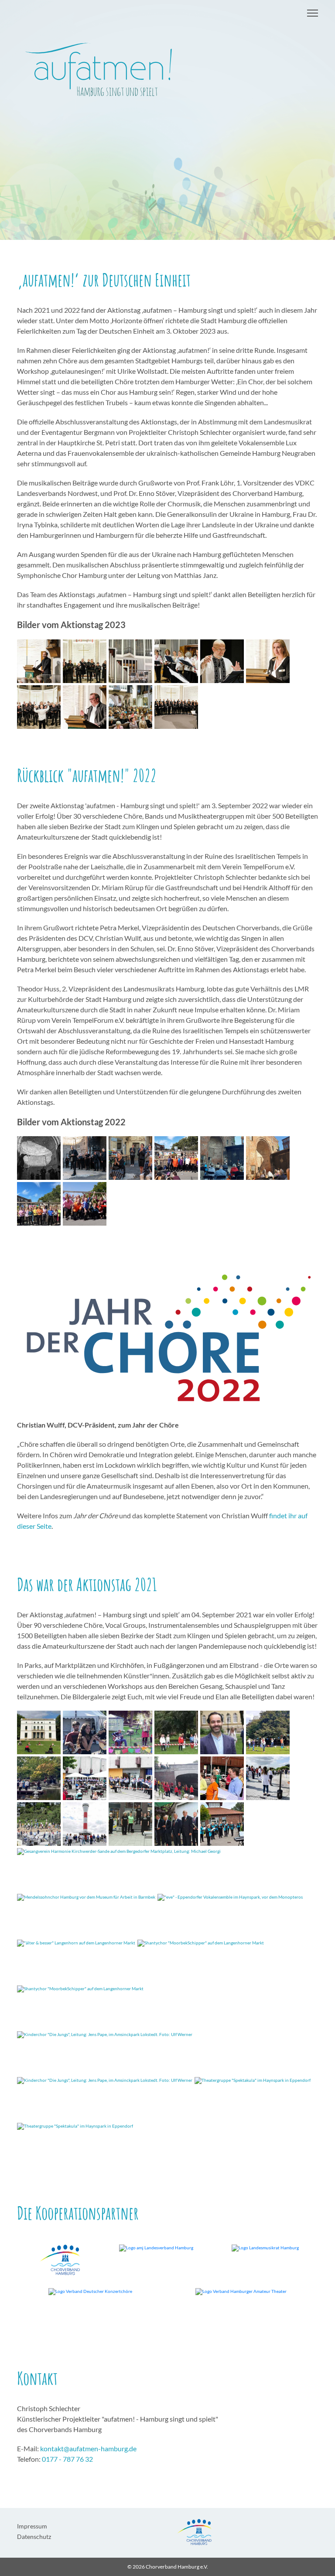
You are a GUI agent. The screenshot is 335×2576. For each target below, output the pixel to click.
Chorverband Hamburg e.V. (177, 2567)
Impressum (32, 2526)
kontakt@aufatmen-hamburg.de (88, 2448)
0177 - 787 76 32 (67, 2459)
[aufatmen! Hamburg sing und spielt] (167, 73)
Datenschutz (34, 2537)
